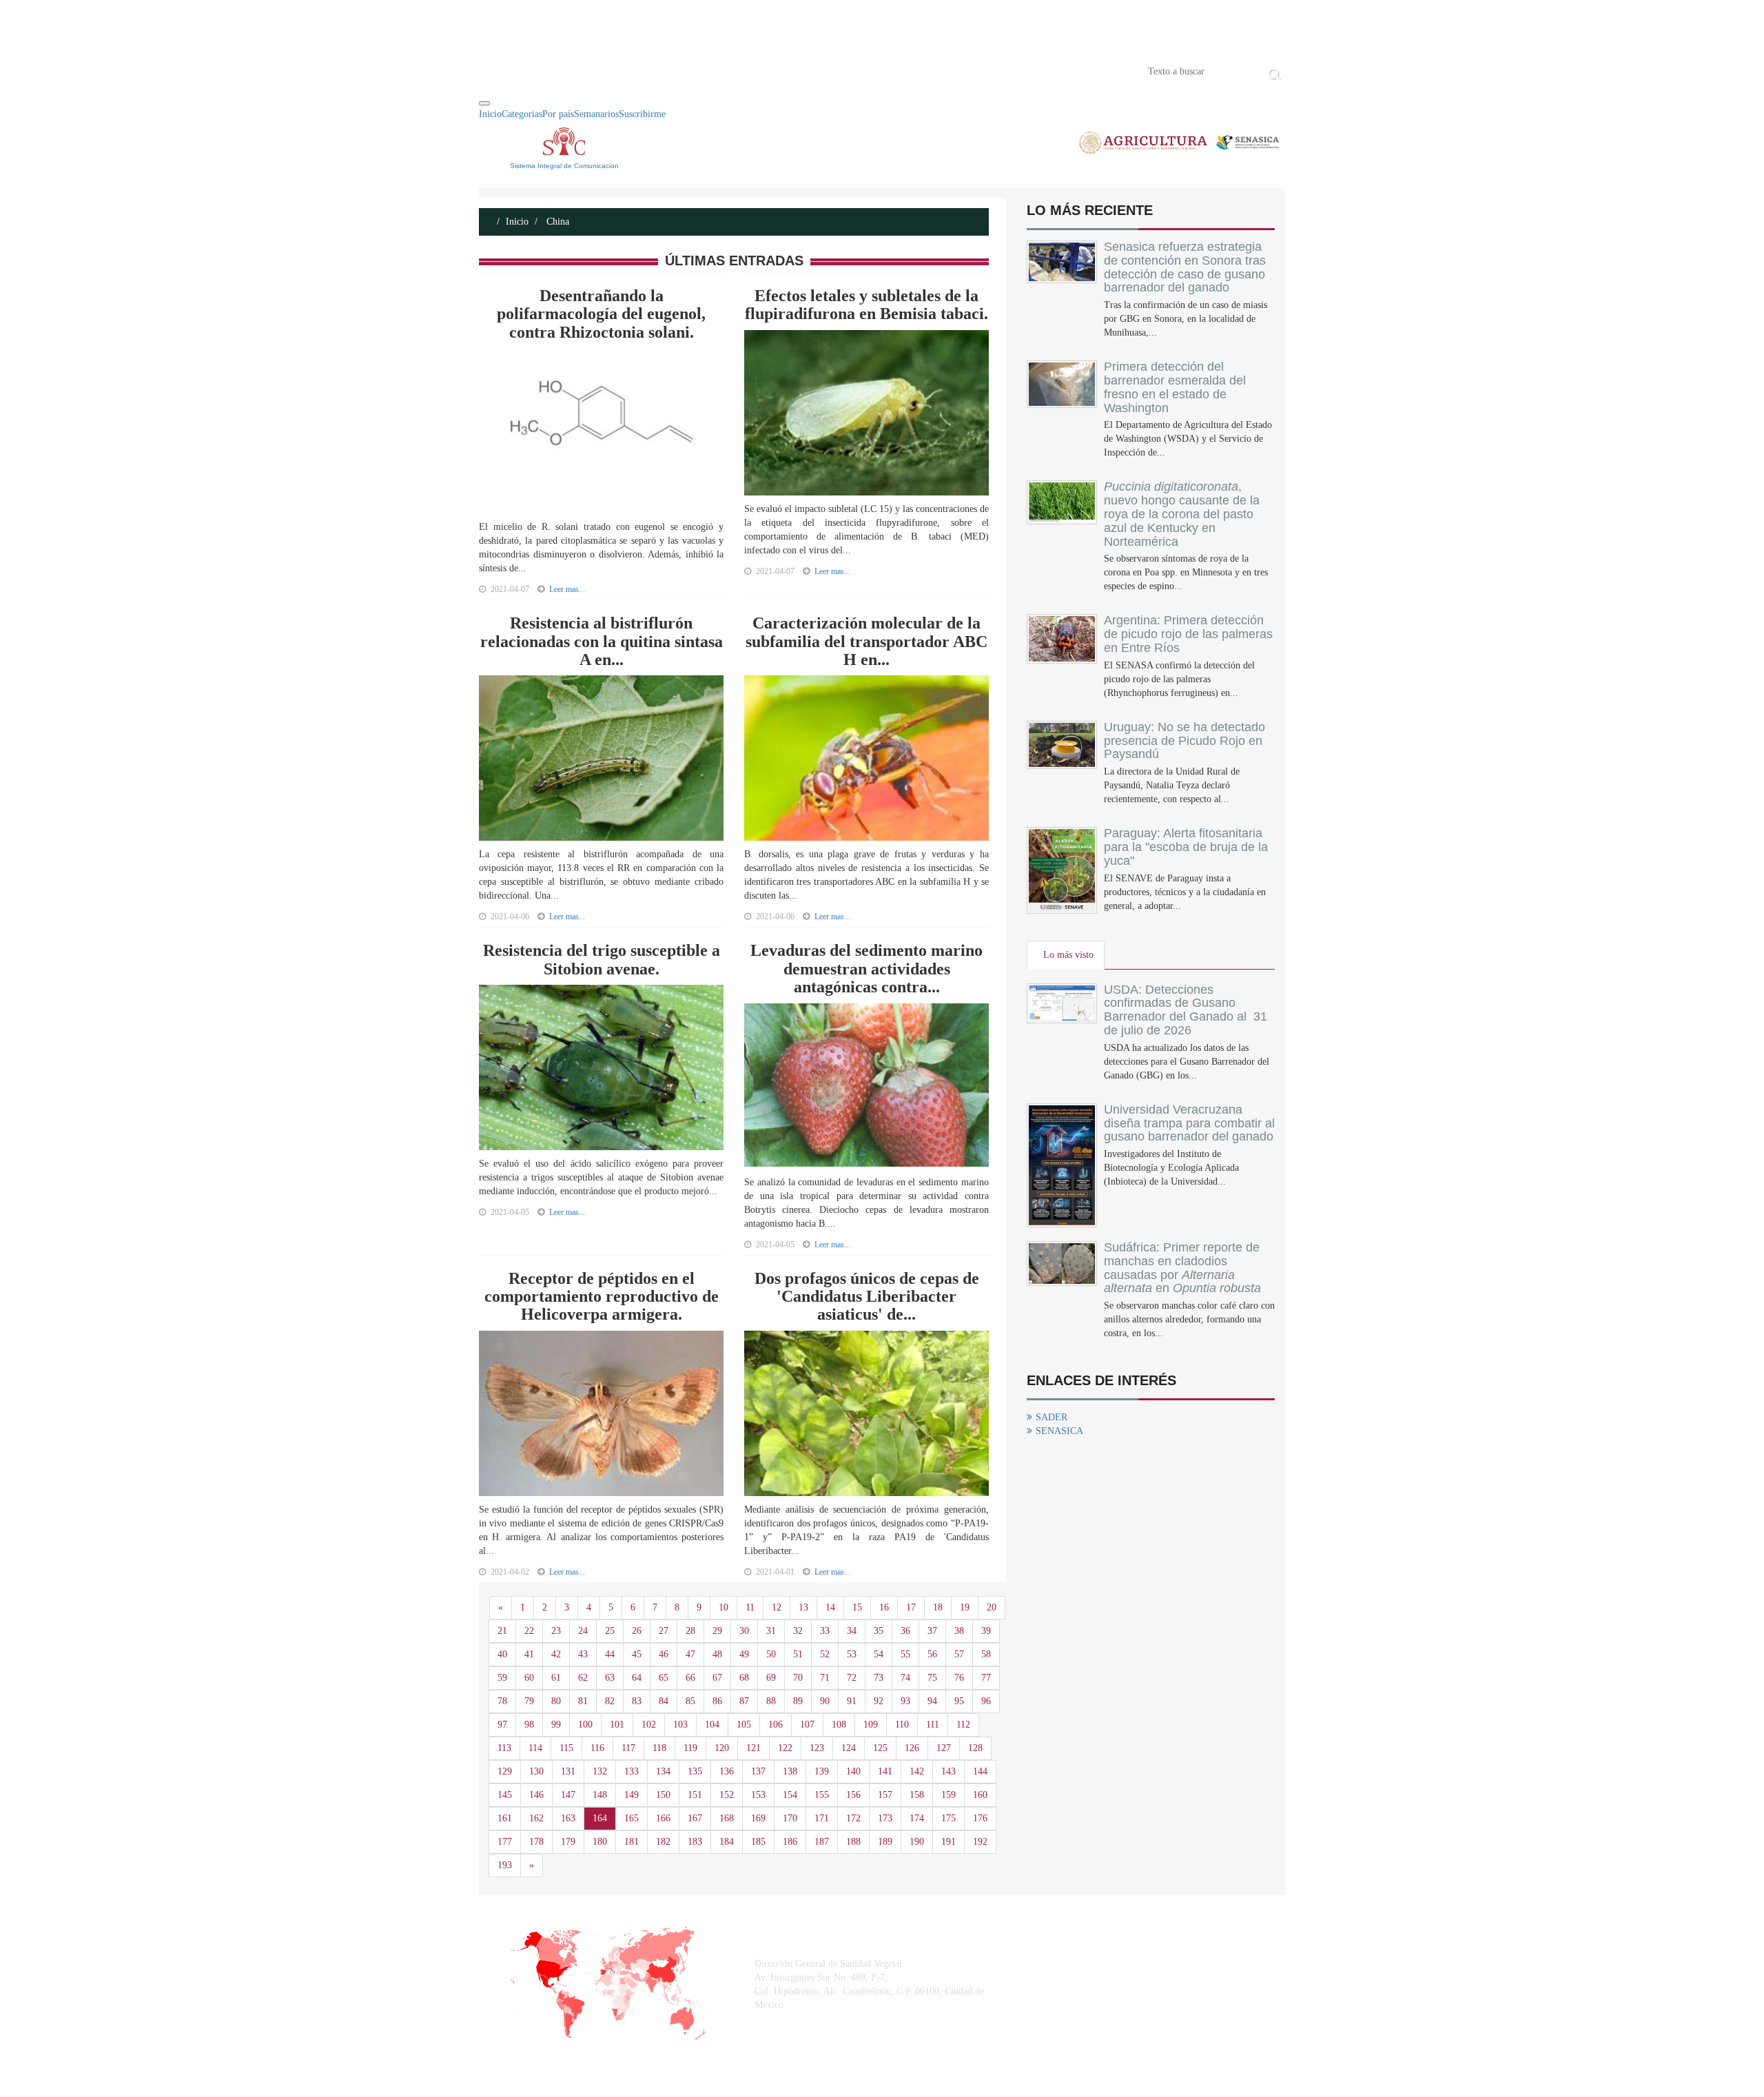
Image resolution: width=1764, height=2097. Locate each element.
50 (771, 1654)
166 (663, 1818)
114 (535, 1748)
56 (932, 1654)
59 (502, 1678)
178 (536, 1842)
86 (717, 1701)
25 (610, 1631)
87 (744, 1701)
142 (917, 1771)
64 (637, 1678)
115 (566, 1748)
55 (905, 1654)
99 (556, 1725)
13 (803, 1607)
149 (632, 1795)
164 (600, 1818)
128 (975, 1748)
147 (568, 1795)
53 (852, 1654)
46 (664, 1654)
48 (717, 1654)
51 (798, 1654)
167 (695, 1818)
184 (727, 1842)
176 (980, 1818)
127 (944, 1748)
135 (695, 1771)
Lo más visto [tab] (1068, 955)
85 (690, 1701)
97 (502, 1725)
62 (583, 1678)
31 (771, 1631)
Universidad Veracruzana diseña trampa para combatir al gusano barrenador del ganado (1189, 1123)
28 (690, 1631)
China (556, 222)
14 (830, 1607)
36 (905, 1631)
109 (871, 1725)
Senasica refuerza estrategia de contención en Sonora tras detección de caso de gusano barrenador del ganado (1185, 267)
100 (585, 1725)
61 (556, 1678)
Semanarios (596, 114)
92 (879, 1701)
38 (959, 1631)
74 (905, 1678)
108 (839, 1725)
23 (556, 1631)
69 (771, 1678)
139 (822, 1771)
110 (902, 1725)
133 (632, 1771)
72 (852, 1678)
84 (664, 1701)
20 (992, 1607)
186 (790, 1842)
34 (852, 1631)
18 (938, 1607)
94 (932, 1701)
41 (529, 1654)
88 (771, 1701)
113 (504, 1748)
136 (727, 1771)
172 (853, 1818)
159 (948, 1795)
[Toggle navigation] (484, 103)
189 (885, 1842)
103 (680, 1725)
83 (637, 1701)
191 (948, 1842)
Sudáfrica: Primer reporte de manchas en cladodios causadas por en (1182, 1268)
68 (744, 1678)
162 (536, 1818)
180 (600, 1842)
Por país (558, 114)
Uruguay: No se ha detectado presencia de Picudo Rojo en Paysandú (1184, 741)
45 (637, 1654)
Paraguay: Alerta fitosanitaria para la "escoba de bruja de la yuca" (1186, 847)
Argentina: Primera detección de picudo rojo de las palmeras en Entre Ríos (1188, 634)
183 (695, 1842)
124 (849, 1748)
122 (785, 1748)
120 (722, 1748)
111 (933, 1725)
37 (932, 1631)
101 (617, 1725)
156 (853, 1795)
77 (986, 1678)
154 (790, 1795)
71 (825, 1678)
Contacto (622, 70)
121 (753, 1748)
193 (505, 1865)
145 (505, 1795)
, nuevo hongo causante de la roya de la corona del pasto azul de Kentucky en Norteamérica (1182, 514)
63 (610, 1678)
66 (690, 1678)
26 (637, 1631)
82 (610, 1701)
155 (822, 1795)
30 (744, 1631)
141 (885, 1771)
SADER (1052, 1417)
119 (690, 1748)
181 (632, 1842)
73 (879, 1678)
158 (917, 1795)
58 (986, 1654)
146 (536, 1795)
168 (727, 1818)
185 (758, 1842)
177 (505, 1842)
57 (959, 1654)
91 (852, 1701)
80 (556, 1701)
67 (717, 1678)
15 (857, 1607)
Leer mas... (567, 589)
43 (583, 1654)
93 (905, 1701)
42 (556, 1654)
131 (568, 1771)
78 (502, 1701)
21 (502, 1631)
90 (825, 1701)
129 (505, 1771)
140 (853, 1771)
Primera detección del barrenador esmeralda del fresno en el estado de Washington (1175, 387)
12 (777, 1607)
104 (712, 1725)
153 (758, 1795)
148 (600, 1795)
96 (986, 1701)
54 (879, 1654)
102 (649, 1725)
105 (744, 1725)
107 (807, 1725)
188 (853, 1842)
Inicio (500, 70)
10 (724, 1607)
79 (529, 1701)
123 (817, 1748)
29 (717, 1631)
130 (536, 1771)
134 (663, 1771)
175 (948, 1818)
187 (822, 1842)
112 (963, 1725)
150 (663, 1795)
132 (600, 1771)
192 (980, 1842)
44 (610, 1654)
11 (750, 1607)
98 (529, 1725)
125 (880, 1748)
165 (632, 1818)
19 (965, 1607)
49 (744, 1654)
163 (568, 1818)
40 (502, 1654)
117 (628, 1748)
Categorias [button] (522, 114)
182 (663, 1842)
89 (798, 1701)
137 (758, 1771)
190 (917, 1842)
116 (597, 1748)
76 (959, 1678)
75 (932, 1678)
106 (776, 1725)
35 (879, 1631)
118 (659, 1748)
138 (790, 1771)
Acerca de (555, 70)
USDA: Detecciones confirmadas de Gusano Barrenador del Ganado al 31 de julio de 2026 (1186, 1010)
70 (798, 1678)
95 (959, 1701)
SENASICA (1059, 1431)
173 (885, 1818)
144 (980, 1771)
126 (912, 1748)
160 (980, 1795)
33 (825, 1631)
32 (798, 1631)
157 (885, 1795)
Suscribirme (642, 114)
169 (758, 1818)
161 (505, 1818)
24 (583, 1631)
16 (884, 1607)
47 (690, 1654)
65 (664, 1678)
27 (664, 1631)
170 (790, 1818)
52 (825, 1654)
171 (822, 1818)
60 (529, 1678)
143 (948, 1771)
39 (986, 1631)
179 (568, 1842)
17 (911, 1607)
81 (583, 1701)
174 (917, 1818)
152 (727, 1795)
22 (529, 1631)
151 (695, 1795)
